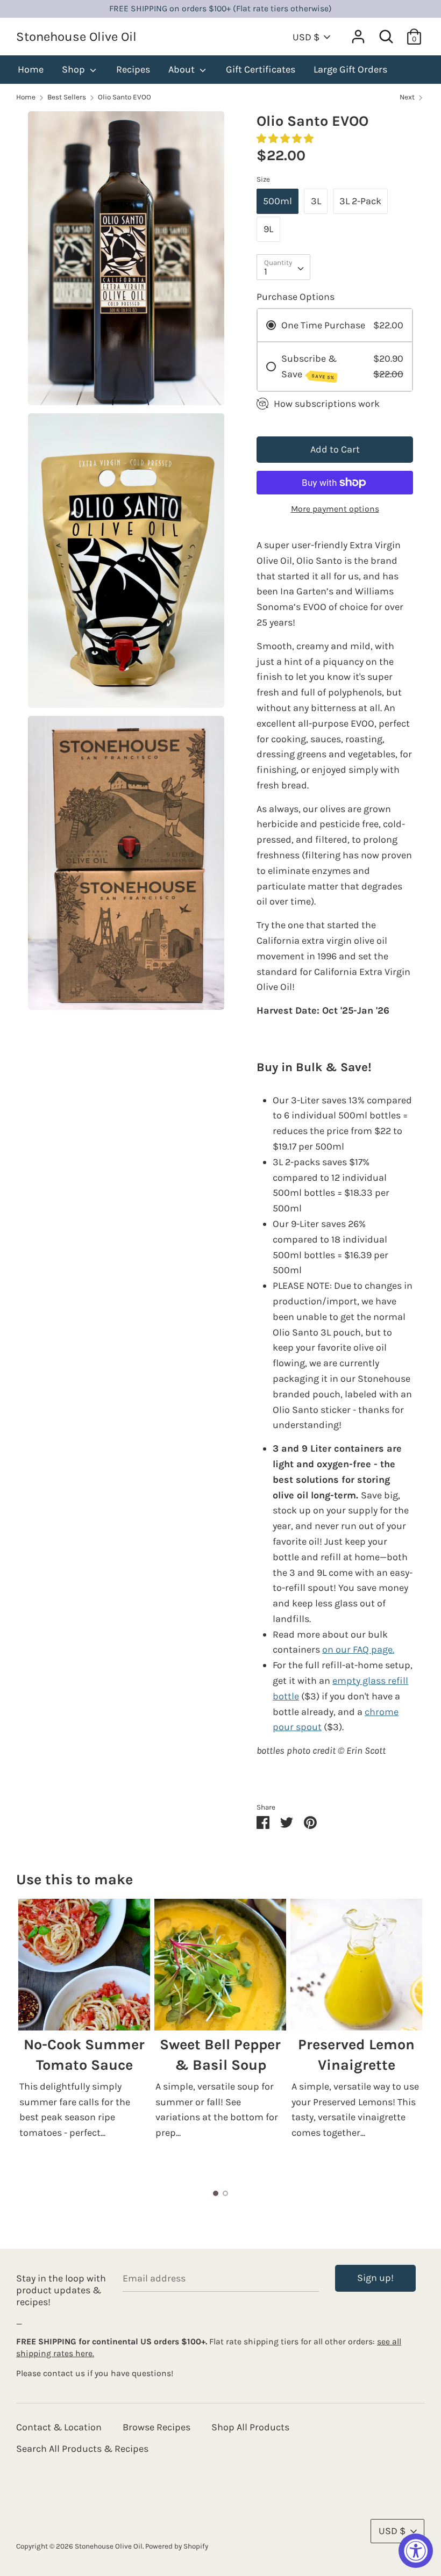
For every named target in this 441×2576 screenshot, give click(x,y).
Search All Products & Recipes (82, 2449)
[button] (286, 139)
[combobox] (283, 267)
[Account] (358, 33)
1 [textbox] (266, 271)
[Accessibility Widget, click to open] (416, 2551)
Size (263, 179)
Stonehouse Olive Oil (76, 37)
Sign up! (375, 2278)
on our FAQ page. (358, 1649)
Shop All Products (250, 2427)
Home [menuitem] (31, 69)
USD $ (306, 37)
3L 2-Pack (360, 201)
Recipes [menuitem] (133, 69)
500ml (278, 201)
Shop (74, 69)
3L (316, 201)
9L (268, 229)
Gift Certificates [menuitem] (261, 69)
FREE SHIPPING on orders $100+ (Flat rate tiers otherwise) (220, 9)
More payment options (335, 509)
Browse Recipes (157, 2427)
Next (408, 97)
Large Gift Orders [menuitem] (350, 69)
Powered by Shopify (177, 2546)
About (183, 69)
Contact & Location (59, 2427)
